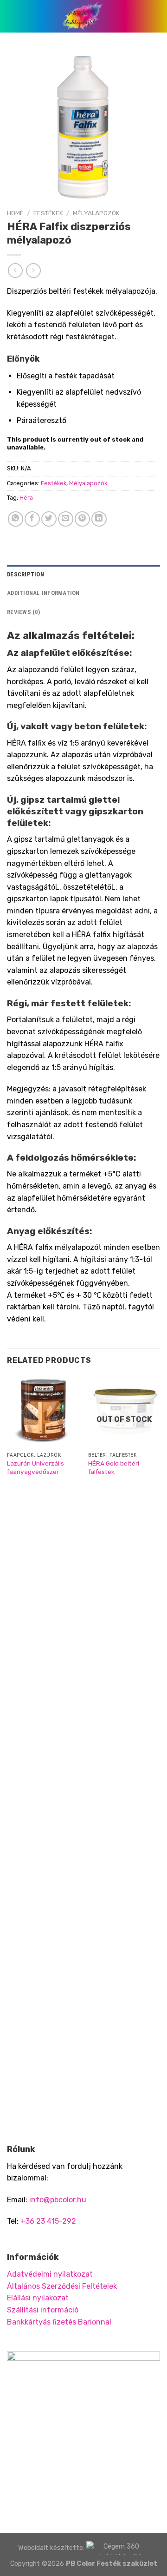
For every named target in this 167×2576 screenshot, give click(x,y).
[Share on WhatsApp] (16, 519)
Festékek (48, 213)
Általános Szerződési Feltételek (62, 2286)
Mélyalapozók (96, 213)
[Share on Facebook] (32, 519)
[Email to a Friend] (66, 519)
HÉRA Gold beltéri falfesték (114, 1467)
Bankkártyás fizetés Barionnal (59, 2322)
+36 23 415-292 (48, 2221)
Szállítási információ (43, 2310)
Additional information (43, 593)
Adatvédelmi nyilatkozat (50, 2274)
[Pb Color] (83, 16)
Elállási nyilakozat (38, 2298)
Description (26, 574)
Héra (26, 498)
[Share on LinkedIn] (99, 519)
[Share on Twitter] (49, 519)
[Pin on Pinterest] (82, 519)
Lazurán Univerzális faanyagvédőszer (35, 1467)
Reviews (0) (23, 612)
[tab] (83, 575)
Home (15, 213)
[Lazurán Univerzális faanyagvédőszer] (43, 1411)
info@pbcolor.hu (58, 2200)
